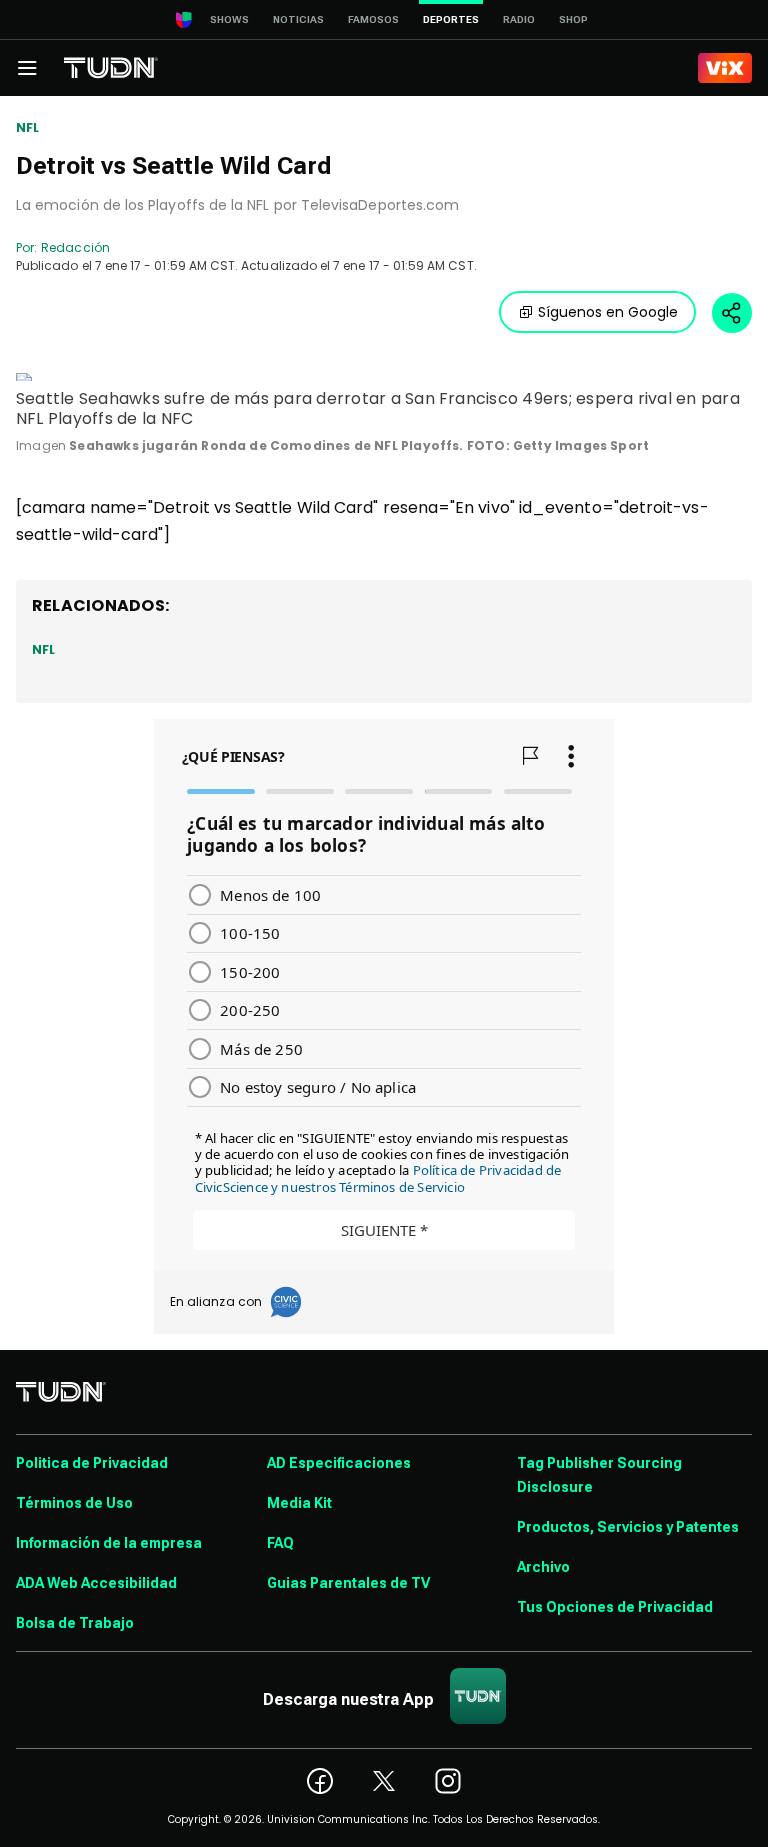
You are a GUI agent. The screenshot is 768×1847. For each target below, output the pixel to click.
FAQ (280, 1543)
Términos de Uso (74, 1503)
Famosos (373, 19)
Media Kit (299, 1503)
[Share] (732, 313)
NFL (28, 128)
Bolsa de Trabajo (75, 1623)
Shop (573, 19)
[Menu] (27, 68)
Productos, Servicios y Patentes (628, 1527)
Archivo (543, 1567)
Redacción (75, 247)
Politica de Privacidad (92, 1463)
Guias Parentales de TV (348, 1583)
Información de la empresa (109, 1543)
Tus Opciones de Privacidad (615, 1607)
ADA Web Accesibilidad (96, 1583)
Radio (519, 19)
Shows (229, 19)
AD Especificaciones (339, 1463)
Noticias (298, 19)
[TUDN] (111, 68)
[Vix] (725, 68)
